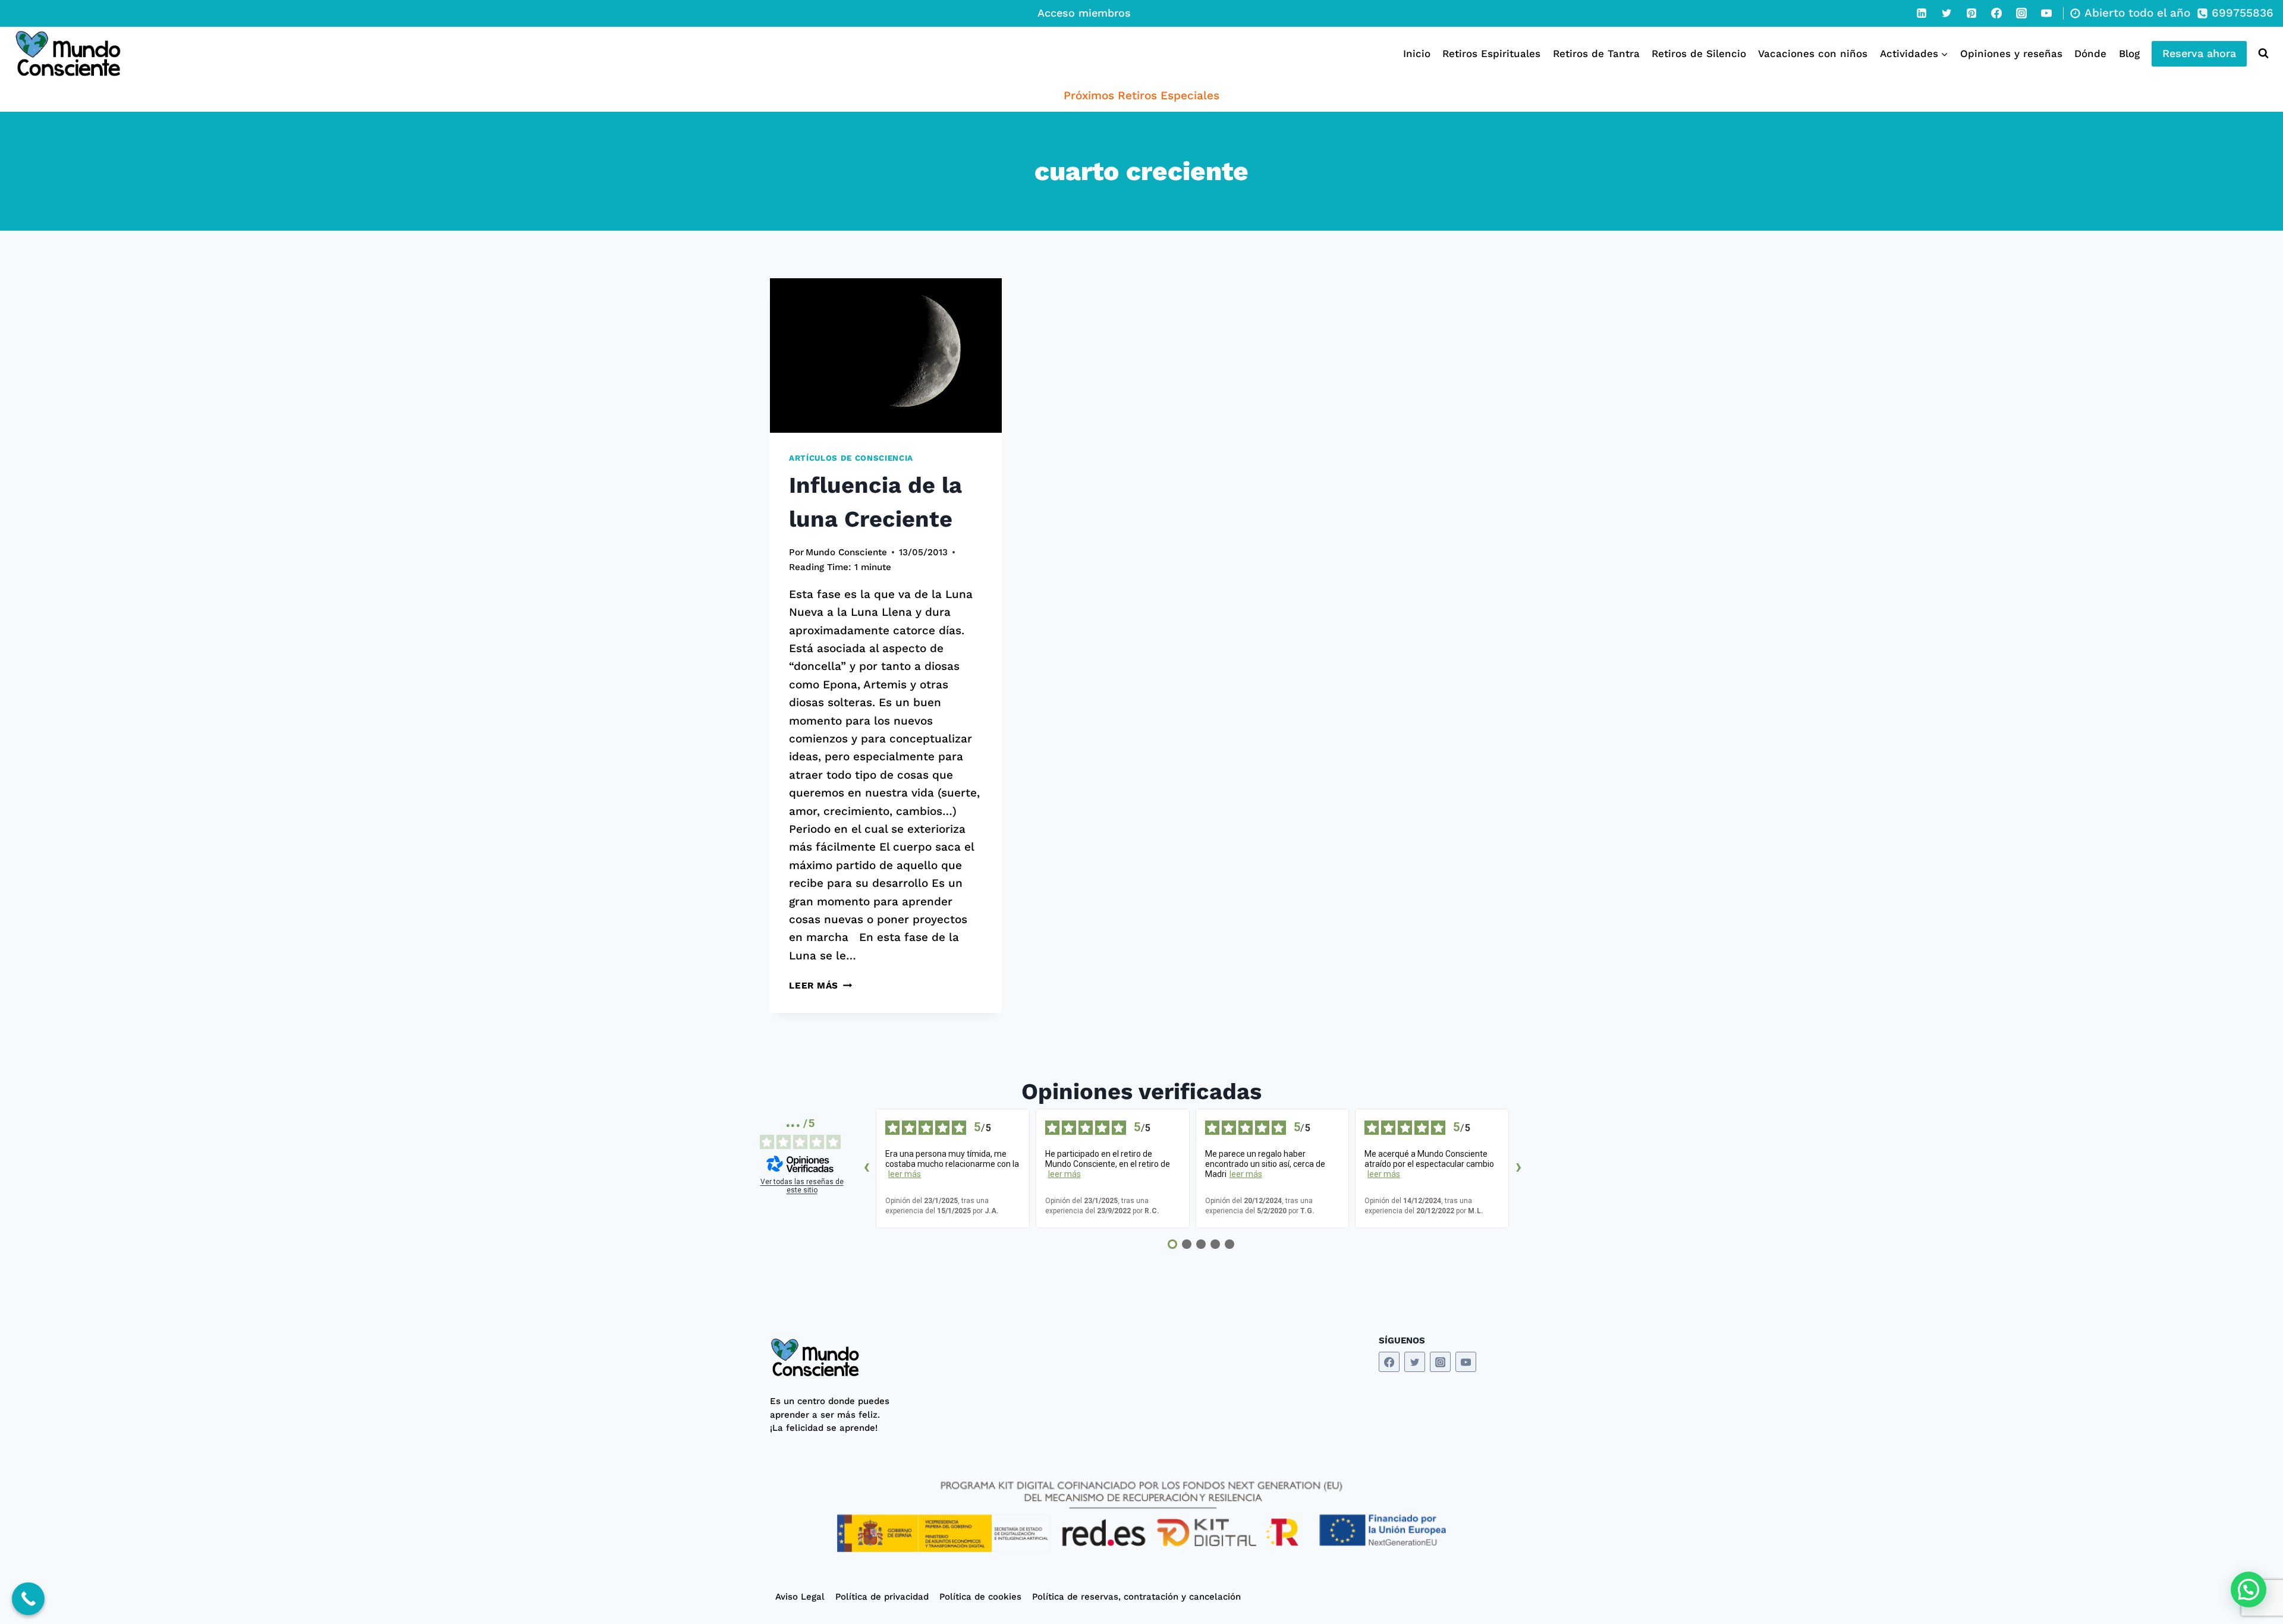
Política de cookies (980, 1597)
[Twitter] (1946, 13)
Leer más (820, 986)
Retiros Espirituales (1491, 53)
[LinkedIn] (1922, 13)
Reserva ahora (2199, 53)
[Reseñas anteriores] (866, 1169)
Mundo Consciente (846, 552)
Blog (2129, 53)
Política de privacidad (882, 1597)
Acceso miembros (1084, 13)
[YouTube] (2046, 13)
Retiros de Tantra (1596, 53)
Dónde (2090, 53)
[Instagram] (2021, 13)
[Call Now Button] (28, 1599)
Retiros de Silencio (1699, 53)
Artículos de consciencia (851, 458)
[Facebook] (1996, 13)
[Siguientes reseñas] (1518, 1169)
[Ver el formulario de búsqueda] (2261, 53)
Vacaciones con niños (1813, 53)
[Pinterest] (1971, 13)
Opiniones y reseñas (2011, 53)
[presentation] (886, 355)
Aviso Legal (800, 1597)
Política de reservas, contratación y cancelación (1136, 1597)
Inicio (1417, 53)
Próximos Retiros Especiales (1141, 95)
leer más (905, 1174)
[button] (2249, 1590)
